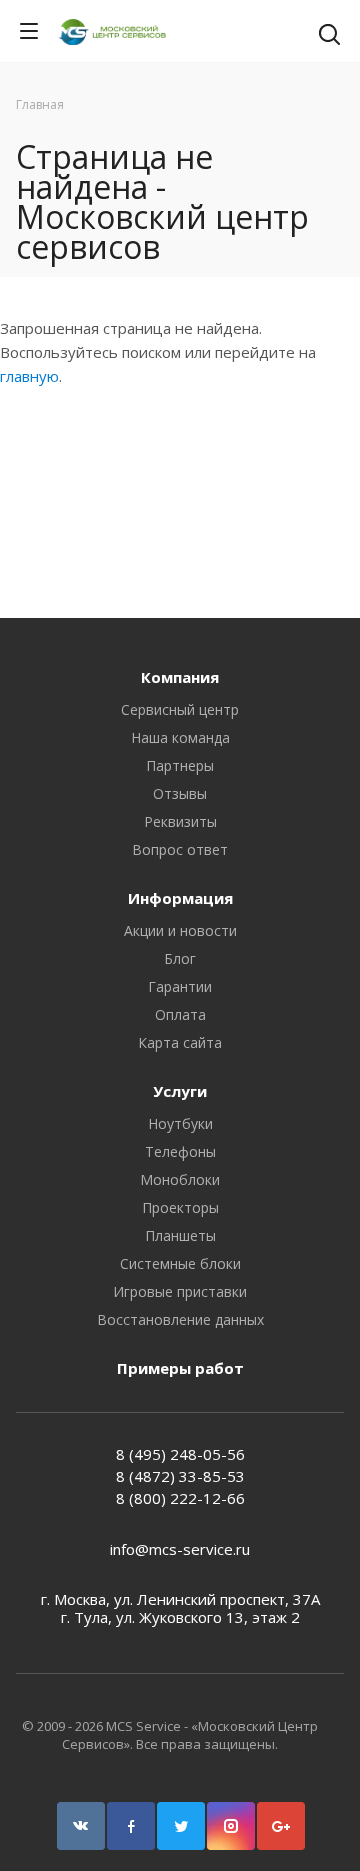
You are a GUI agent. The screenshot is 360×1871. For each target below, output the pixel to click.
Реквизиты (180, 821)
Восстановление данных (180, 1319)
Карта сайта (180, 1042)
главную (29, 376)
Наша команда (180, 737)
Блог (180, 958)
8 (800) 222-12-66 (180, 1498)
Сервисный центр (180, 709)
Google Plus (281, 1826)
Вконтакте (81, 1826)
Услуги (180, 1091)
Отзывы (180, 793)
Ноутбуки (180, 1123)
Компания (180, 677)
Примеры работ (180, 1368)
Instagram (231, 1826)
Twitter (181, 1826)
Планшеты (180, 1235)
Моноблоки (180, 1179)
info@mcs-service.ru (180, 1549)
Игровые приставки (180, 1291)
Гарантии (180, 986)
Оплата (180, 1014)
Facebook (131, 1826)
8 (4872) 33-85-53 (180, 1476)
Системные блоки (180, 1263)
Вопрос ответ (180, 849)
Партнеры (180, 765)
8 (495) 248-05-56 (180, 1454)
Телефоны (180, 1151)
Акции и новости (180, 930)
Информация (180, 898)
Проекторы (180, 1207)
